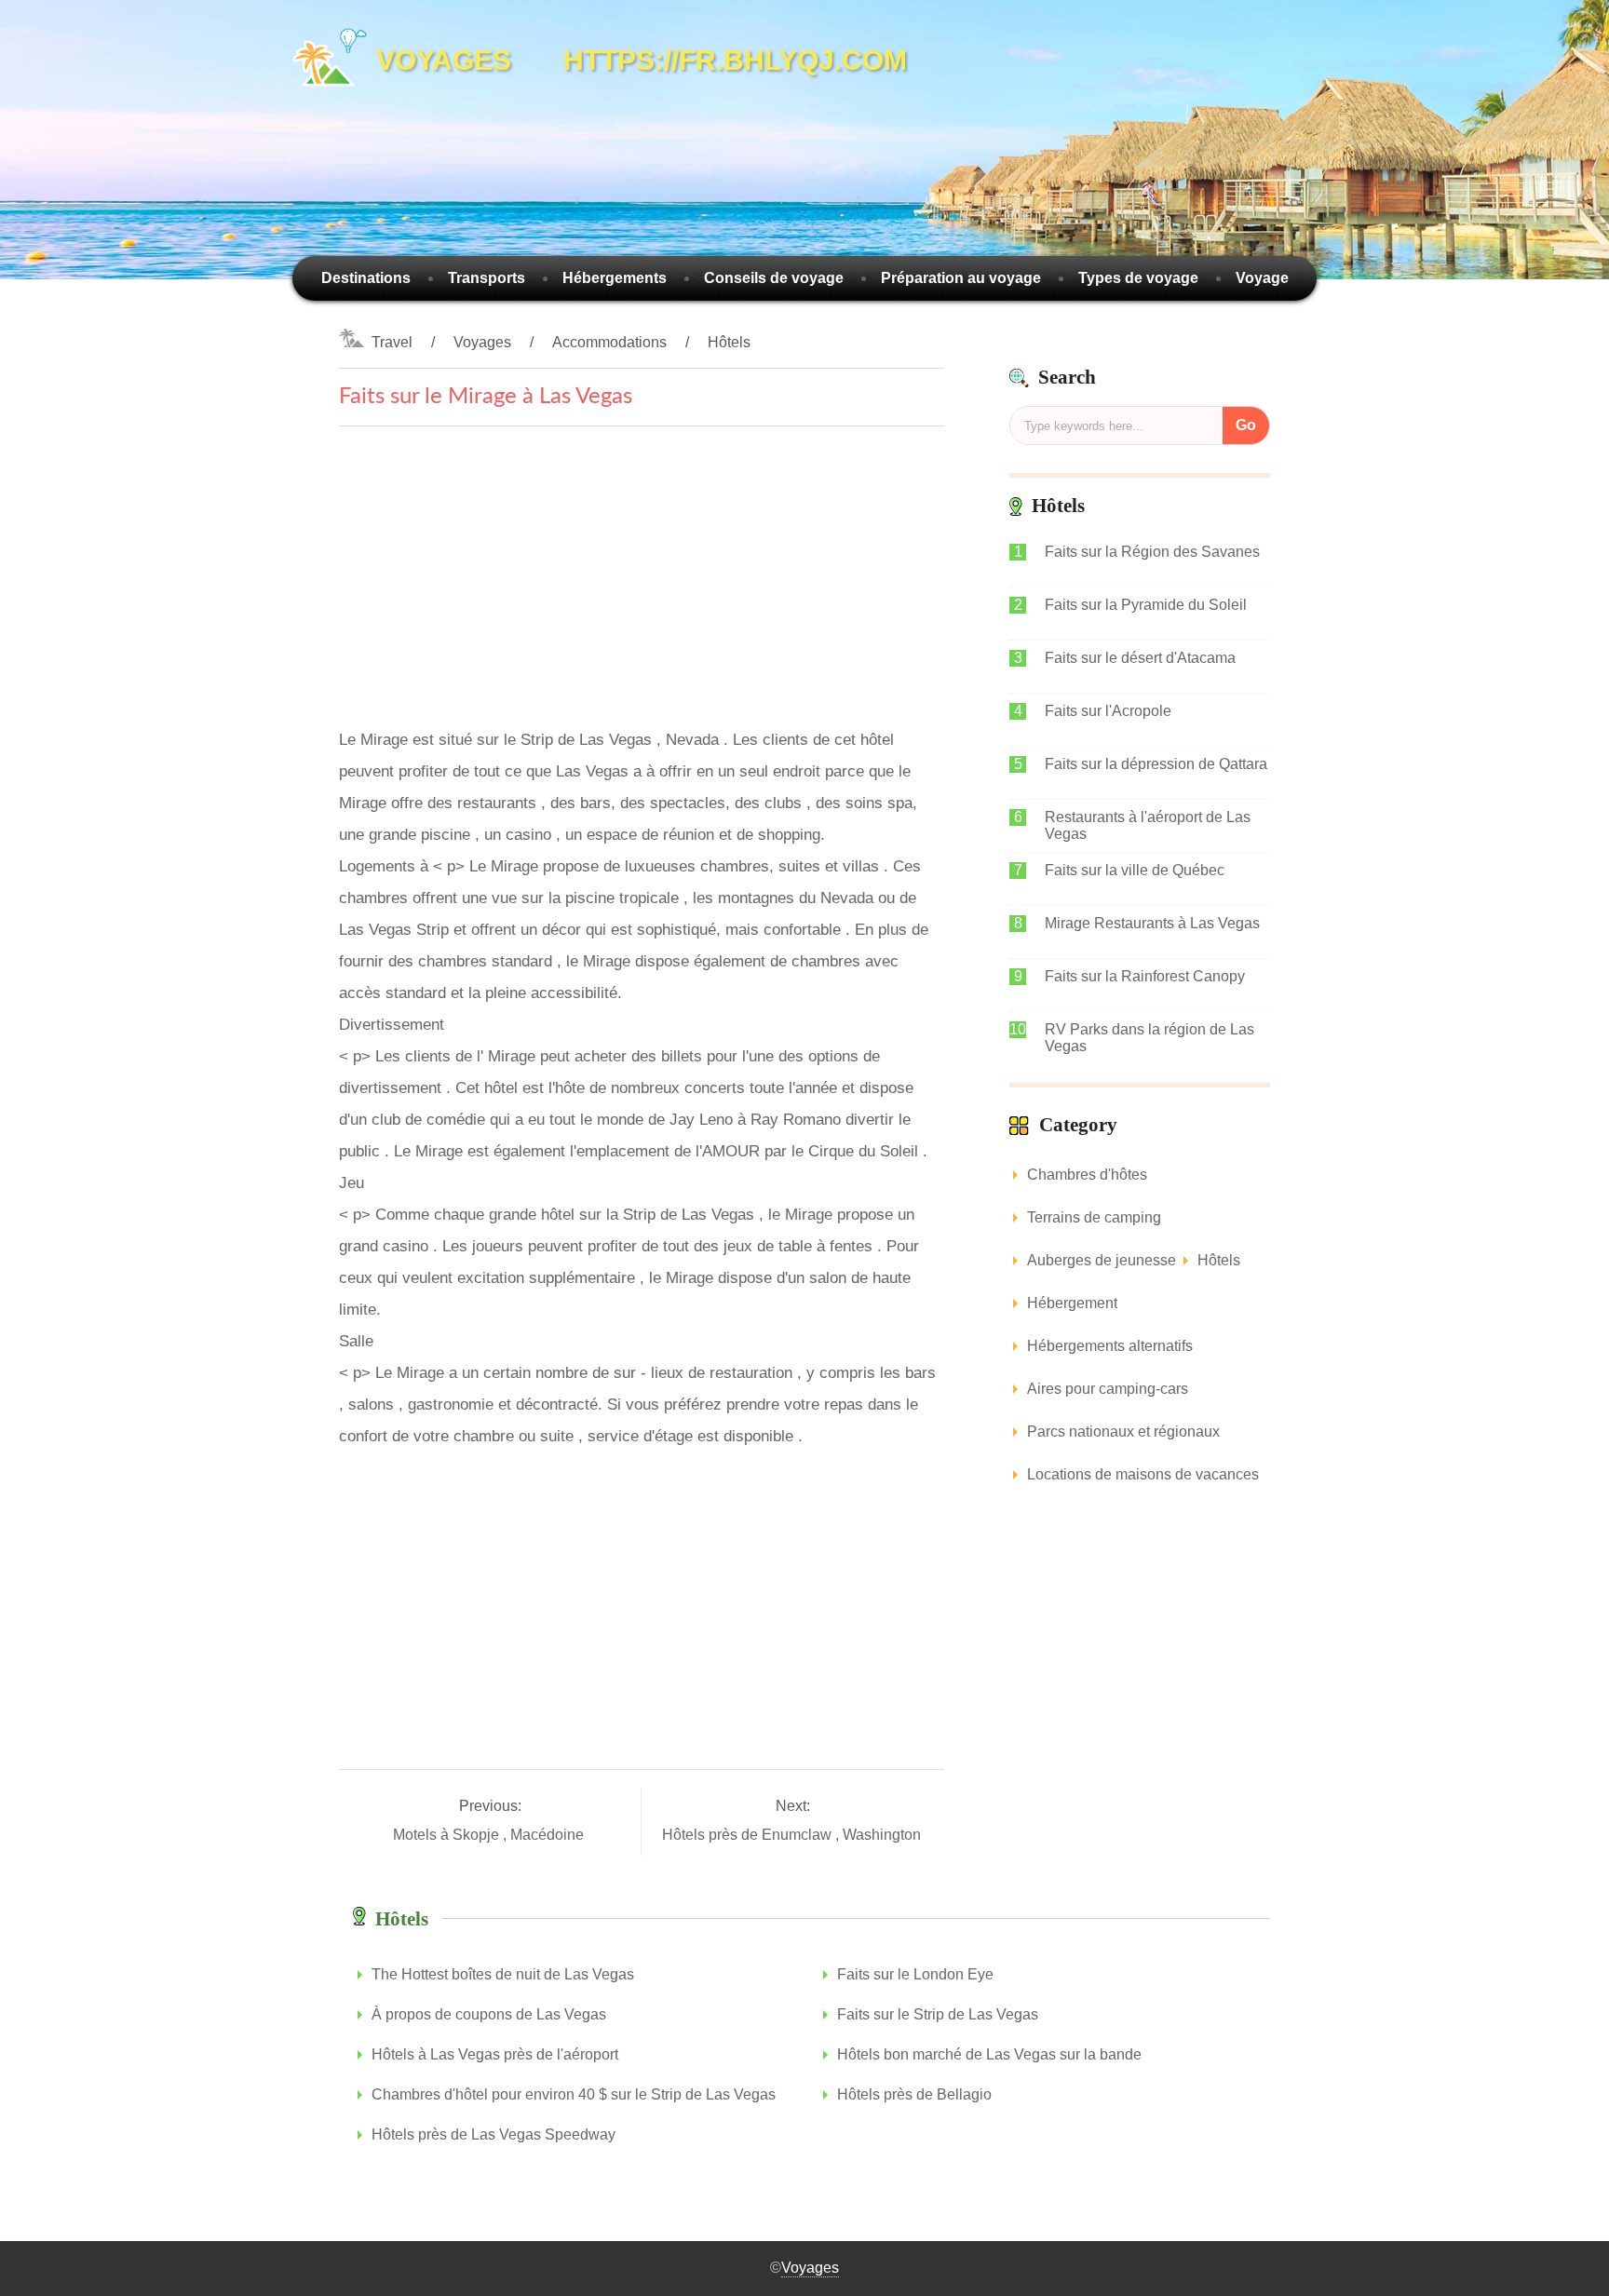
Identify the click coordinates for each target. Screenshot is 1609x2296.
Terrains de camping (1094, 1217)
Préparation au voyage (961, 278)
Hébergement (1072, 1303)
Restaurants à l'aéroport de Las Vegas (1148, 825)
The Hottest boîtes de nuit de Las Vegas (503, 1974)
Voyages (482, 342)
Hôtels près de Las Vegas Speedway (494, 2134)
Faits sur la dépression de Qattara (1156, 764)
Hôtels (729, 342)
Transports (487, 278)
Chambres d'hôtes (1087, 1175)
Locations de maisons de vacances (1143, 1474)
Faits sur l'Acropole (1108, 711)
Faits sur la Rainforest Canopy (1145, 976)
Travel (392, 342)
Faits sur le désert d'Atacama (1140, 658)
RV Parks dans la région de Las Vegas (1149, 1038)
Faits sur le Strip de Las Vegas (938, 2014)
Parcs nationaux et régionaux (1123, 1432)
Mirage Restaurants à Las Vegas (1152, 923)
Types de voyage (1138, 278)
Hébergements (615, 278)
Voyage (1262, 278)
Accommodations (609, 342)
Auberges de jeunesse (1102, 1260)
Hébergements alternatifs (1110, 1346)
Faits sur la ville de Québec (1135, 870)
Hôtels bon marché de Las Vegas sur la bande (989, 2054)
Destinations (366, 278)
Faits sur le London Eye (915, 1974)
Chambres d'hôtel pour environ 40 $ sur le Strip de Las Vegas (574, 2094)
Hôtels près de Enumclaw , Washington (793, 1835)
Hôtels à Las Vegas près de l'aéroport (495, 2054)
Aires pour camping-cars (1108, 1389)
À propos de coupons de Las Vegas (489, 2014)
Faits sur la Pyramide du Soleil (1146, 605)
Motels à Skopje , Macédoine (490, 1835)
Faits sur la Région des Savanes (1152, 552)
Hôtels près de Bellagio (914, 2094)
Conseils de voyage (774, 278)
